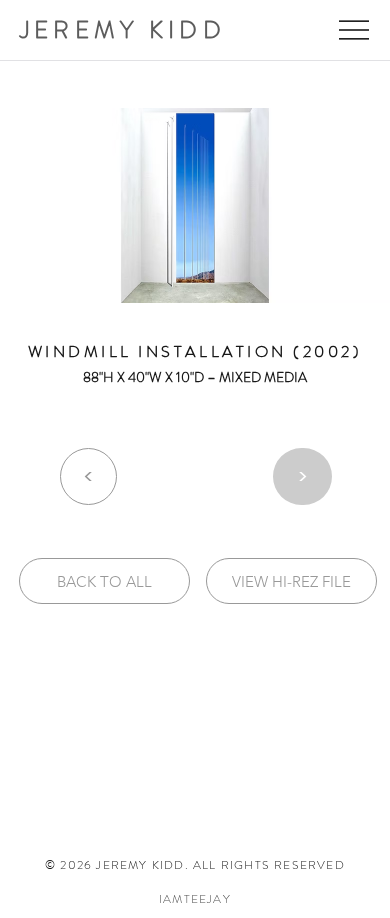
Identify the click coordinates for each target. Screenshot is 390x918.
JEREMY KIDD (123, 30)
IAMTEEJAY (195, 899)
